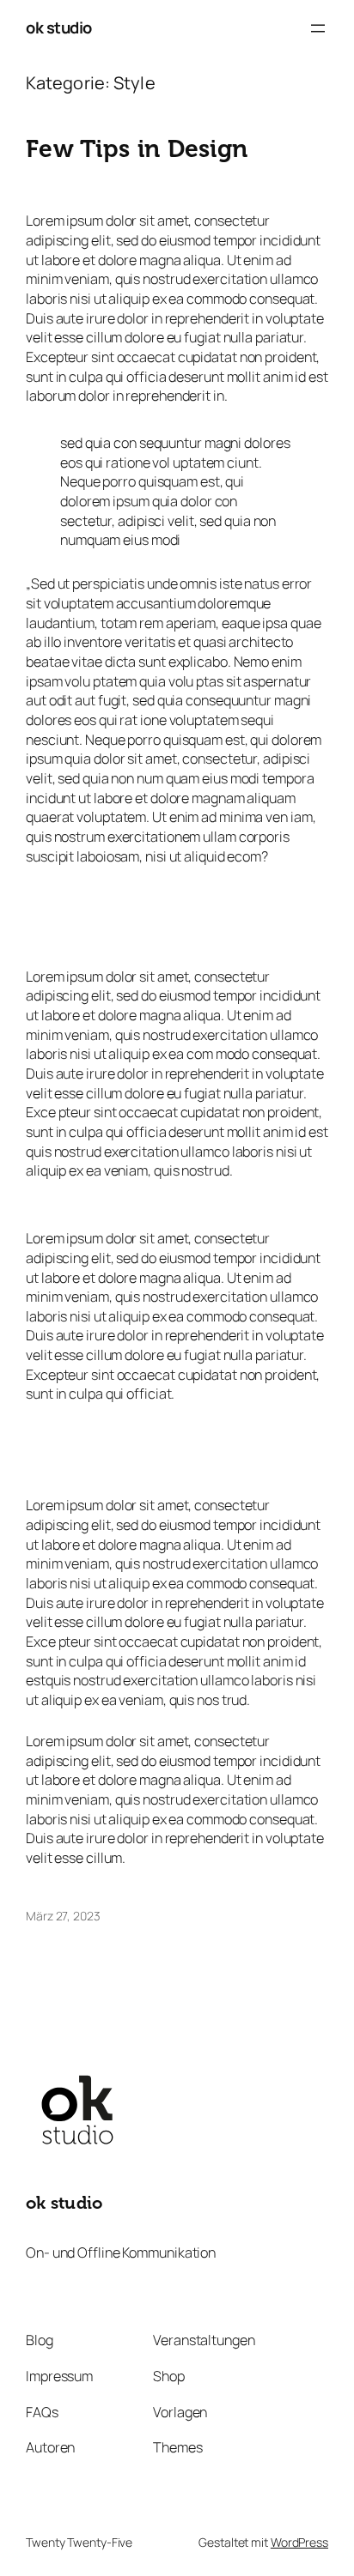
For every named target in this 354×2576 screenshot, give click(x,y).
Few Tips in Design (137, 149)
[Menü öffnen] (318, 28)
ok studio (59, 27)
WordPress (299, 2542)
